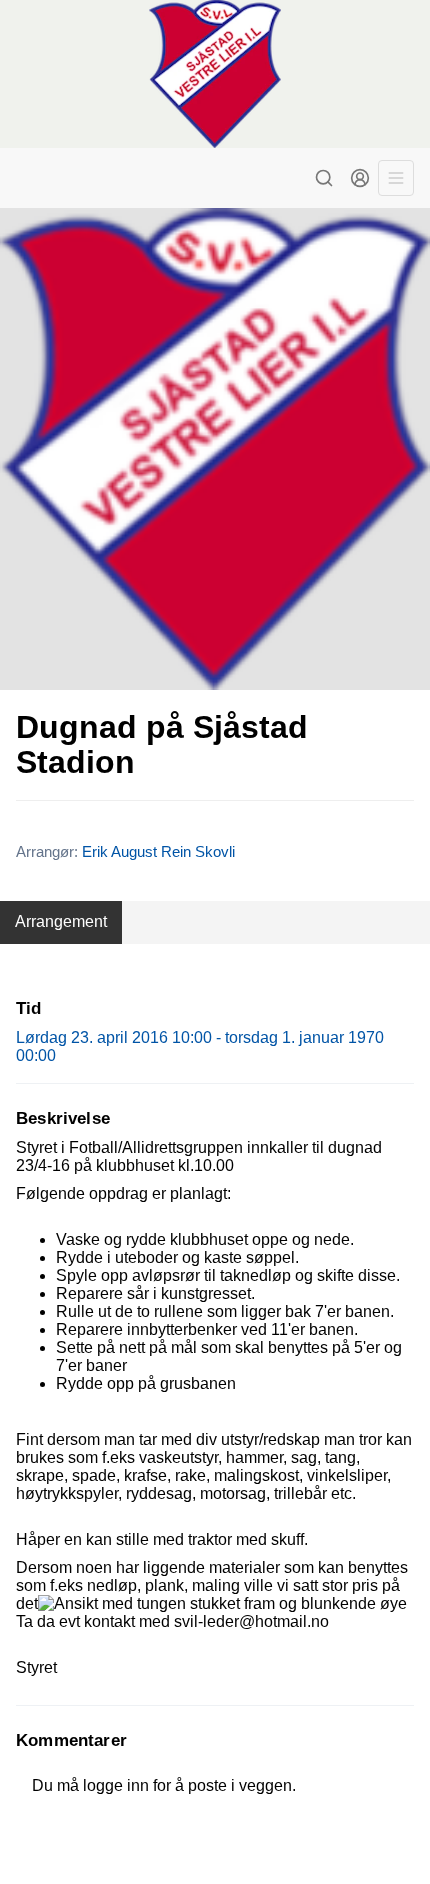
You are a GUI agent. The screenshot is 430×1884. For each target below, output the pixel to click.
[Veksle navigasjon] (396, 178)
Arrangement (61, 921)
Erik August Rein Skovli (158, 851)
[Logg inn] (360, 178)
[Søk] (324, 178)
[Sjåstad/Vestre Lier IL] (215, 74)
